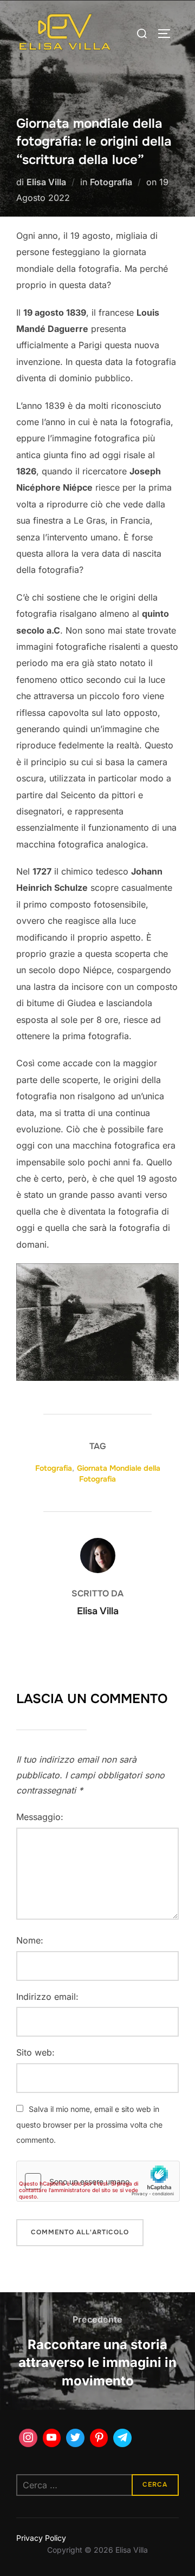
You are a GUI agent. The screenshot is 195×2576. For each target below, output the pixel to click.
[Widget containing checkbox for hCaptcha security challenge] (98, 2181)
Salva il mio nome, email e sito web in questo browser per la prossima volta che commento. (89, 2125)
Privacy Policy (41, 2538)
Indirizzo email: (47, 1997)
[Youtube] (52, 2438)
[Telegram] (122, 2438)
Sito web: (35, 2052)
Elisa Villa (46, 182)
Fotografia (111, 182)
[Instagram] (28, 2438)
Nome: (30, 1940)
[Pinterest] (99, 2438)
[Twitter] (75, 2438)
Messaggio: (40, 1817)
